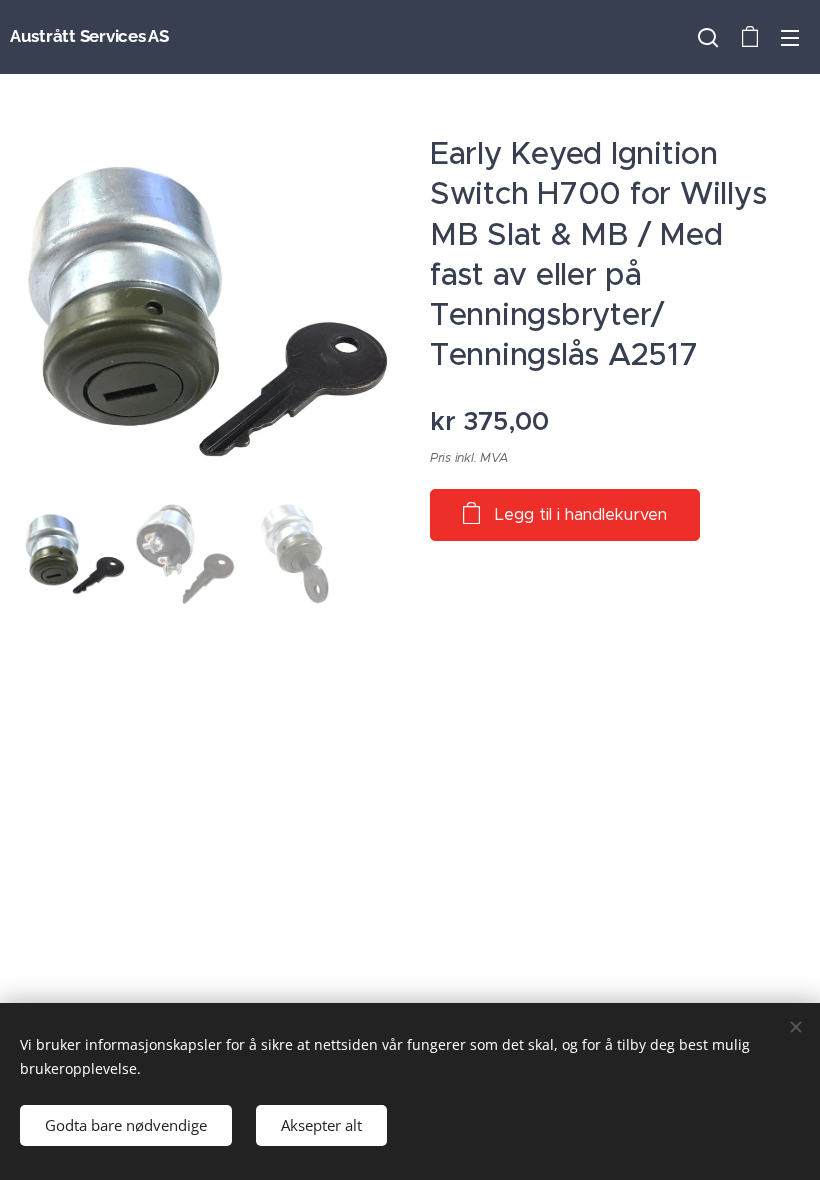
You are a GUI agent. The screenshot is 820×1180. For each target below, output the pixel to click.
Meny (790, 37)
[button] (708, 37)
